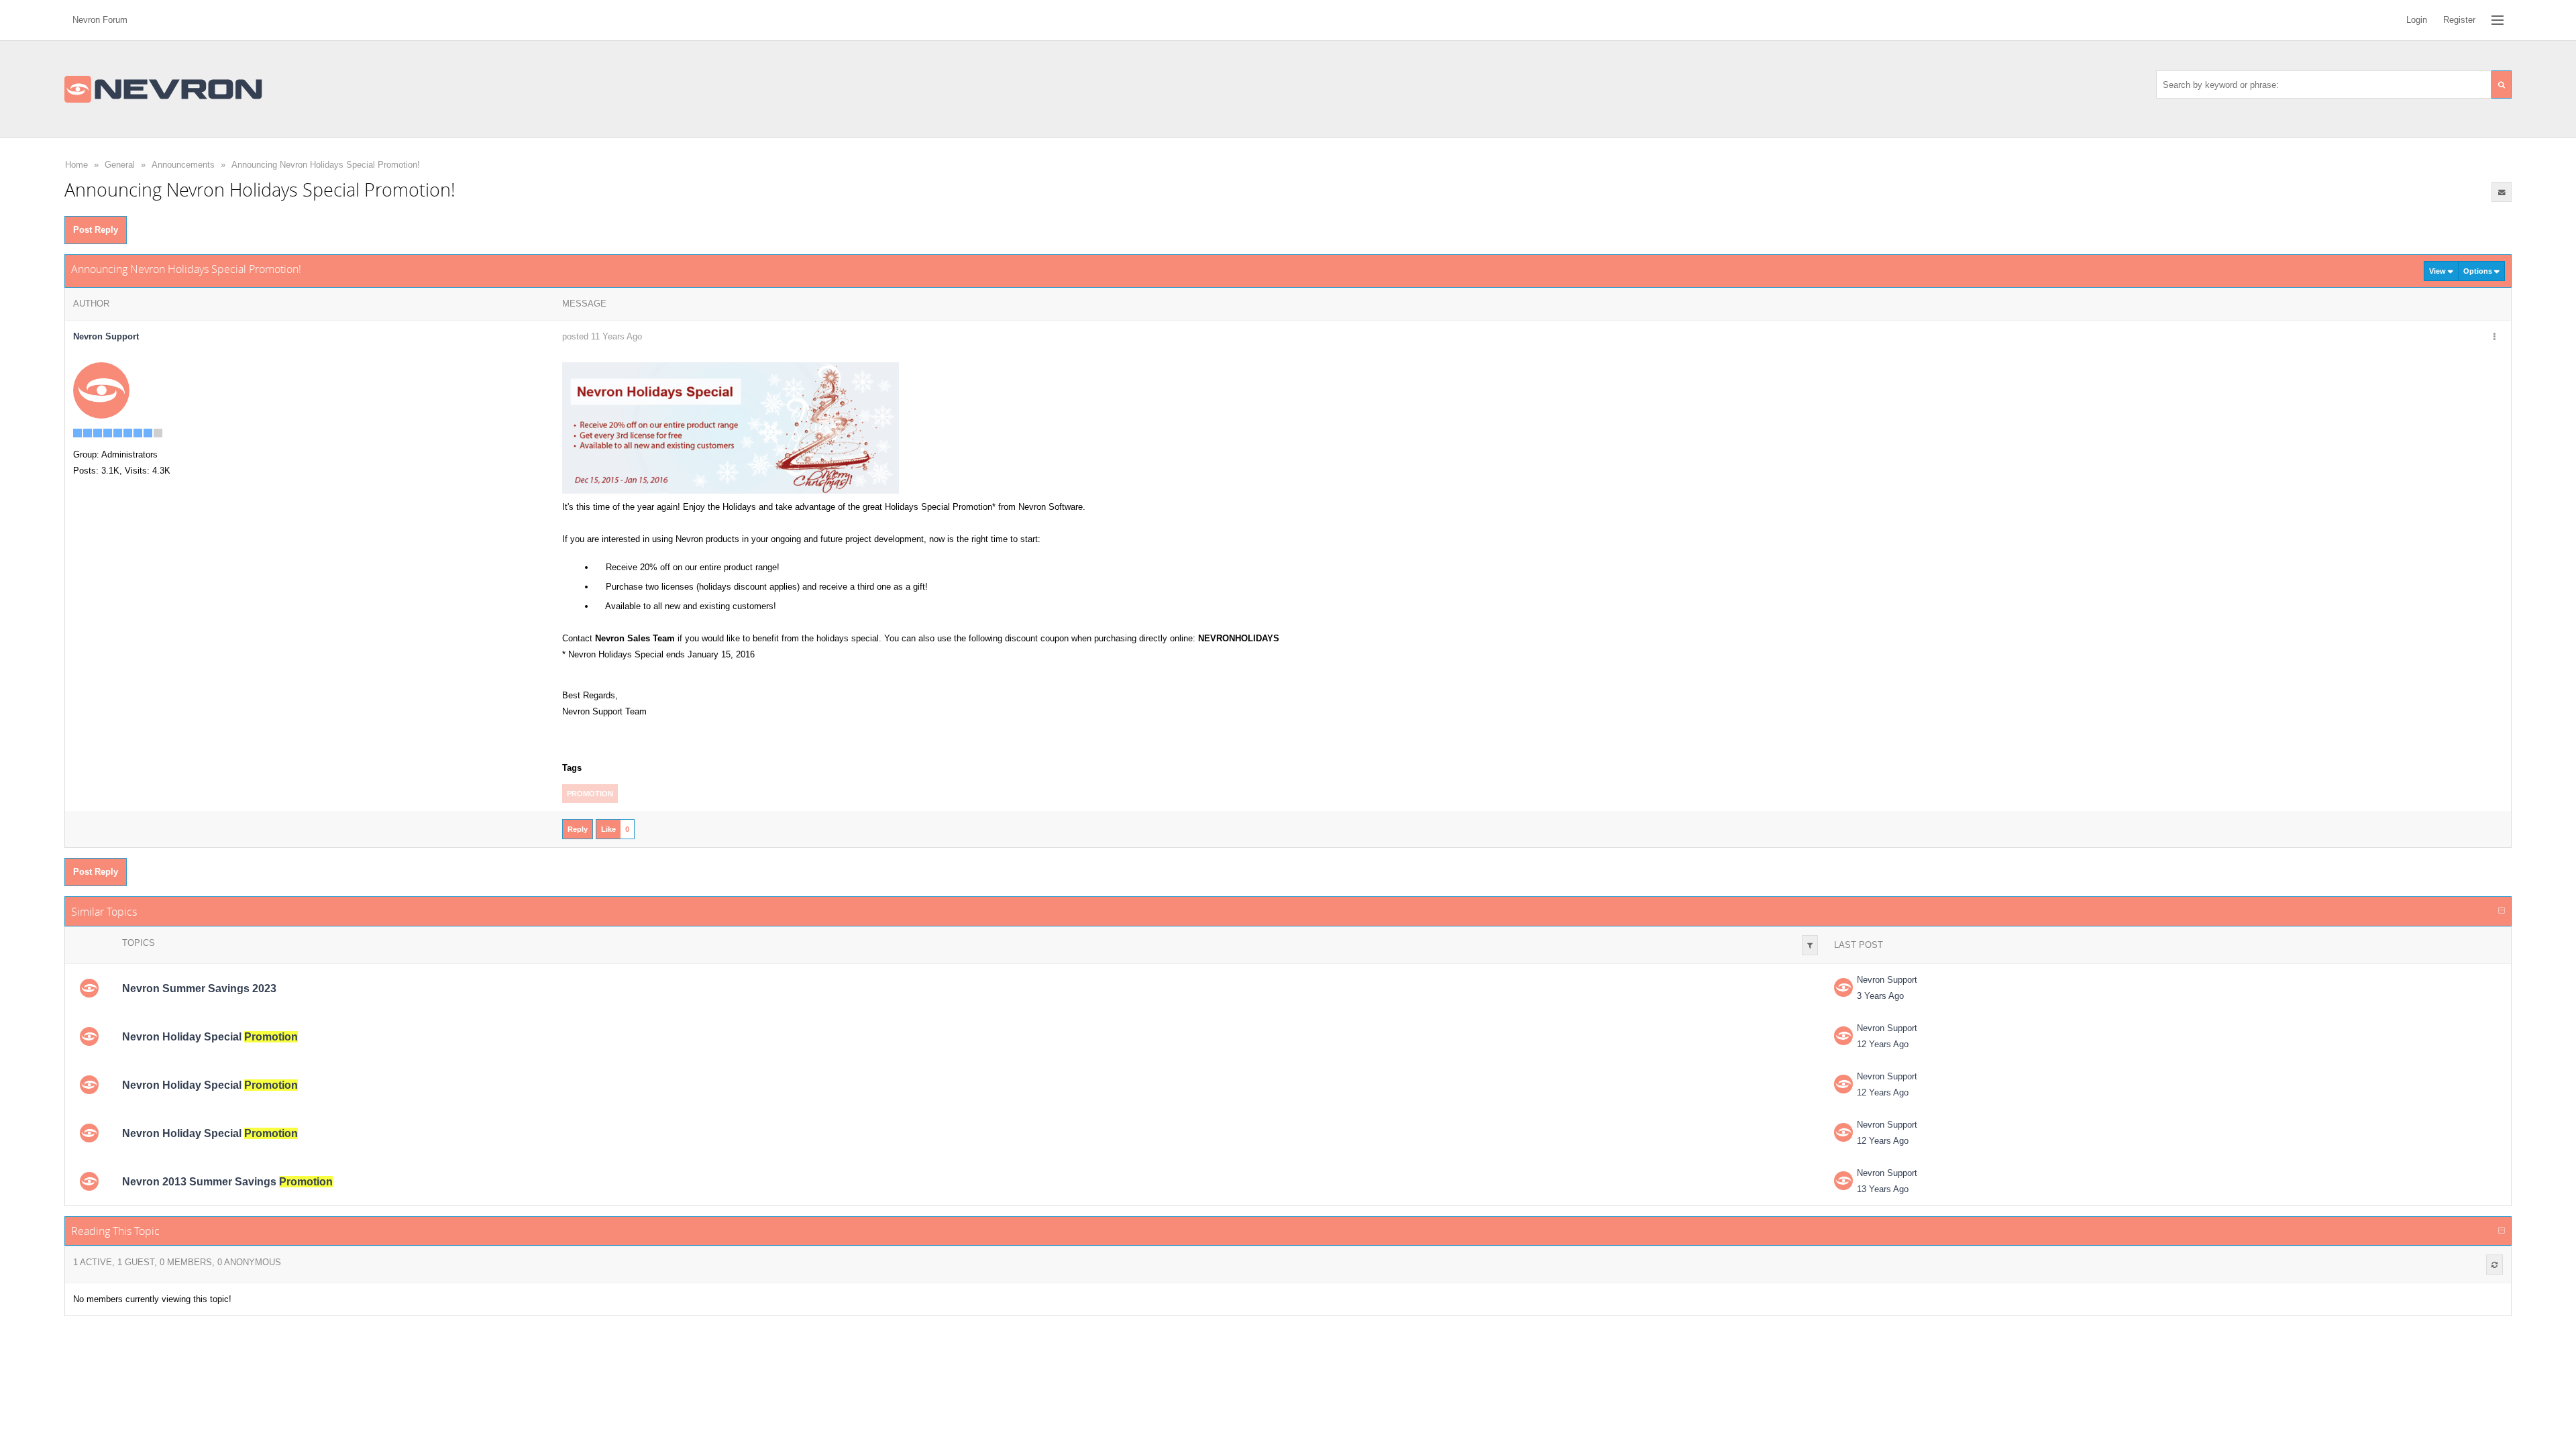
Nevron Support (1887, 980)
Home (76, 165)
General (120, 165)
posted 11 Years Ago (602, 336)
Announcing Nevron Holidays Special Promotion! (326, 165)
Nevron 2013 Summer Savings (227, 1182)
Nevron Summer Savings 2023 (199, 988)
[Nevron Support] (101, 390)
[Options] (2494, 337)
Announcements (183, 165)
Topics (139, 943)
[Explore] (2498, 20)
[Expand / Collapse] (2502, 911)
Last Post (1859, 945)
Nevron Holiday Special (210, 1037)
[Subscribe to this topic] (2502, 192)
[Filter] (1810, 945)
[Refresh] (2494, 1265)
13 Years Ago (1883, 1189)
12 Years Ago (1883, 1044)
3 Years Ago (1880, 996)
